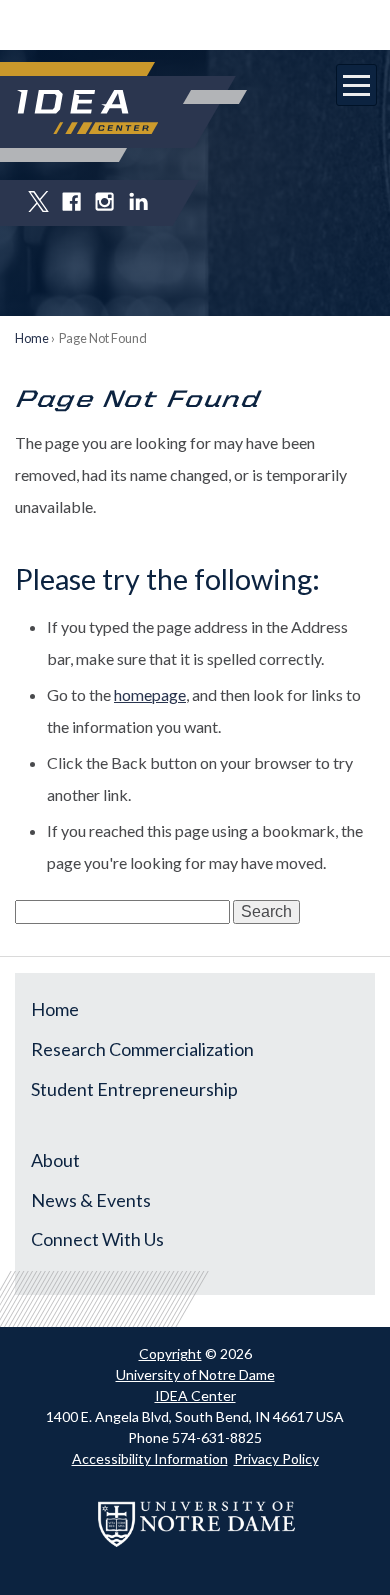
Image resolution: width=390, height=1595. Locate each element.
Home (32, 338)
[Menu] (357, 85)
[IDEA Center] (87, 112)
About (55, 1160)
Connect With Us (97, 1239)
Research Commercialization (142, 1049)
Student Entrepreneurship (134, 1089)
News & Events (91, 1200)
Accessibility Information (150, 1458)
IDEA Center (195, 1395)
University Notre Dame (195, 25)
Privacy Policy (276, 1458)
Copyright (170, 1353)
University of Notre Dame (195, 1374)
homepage (150, 694)
